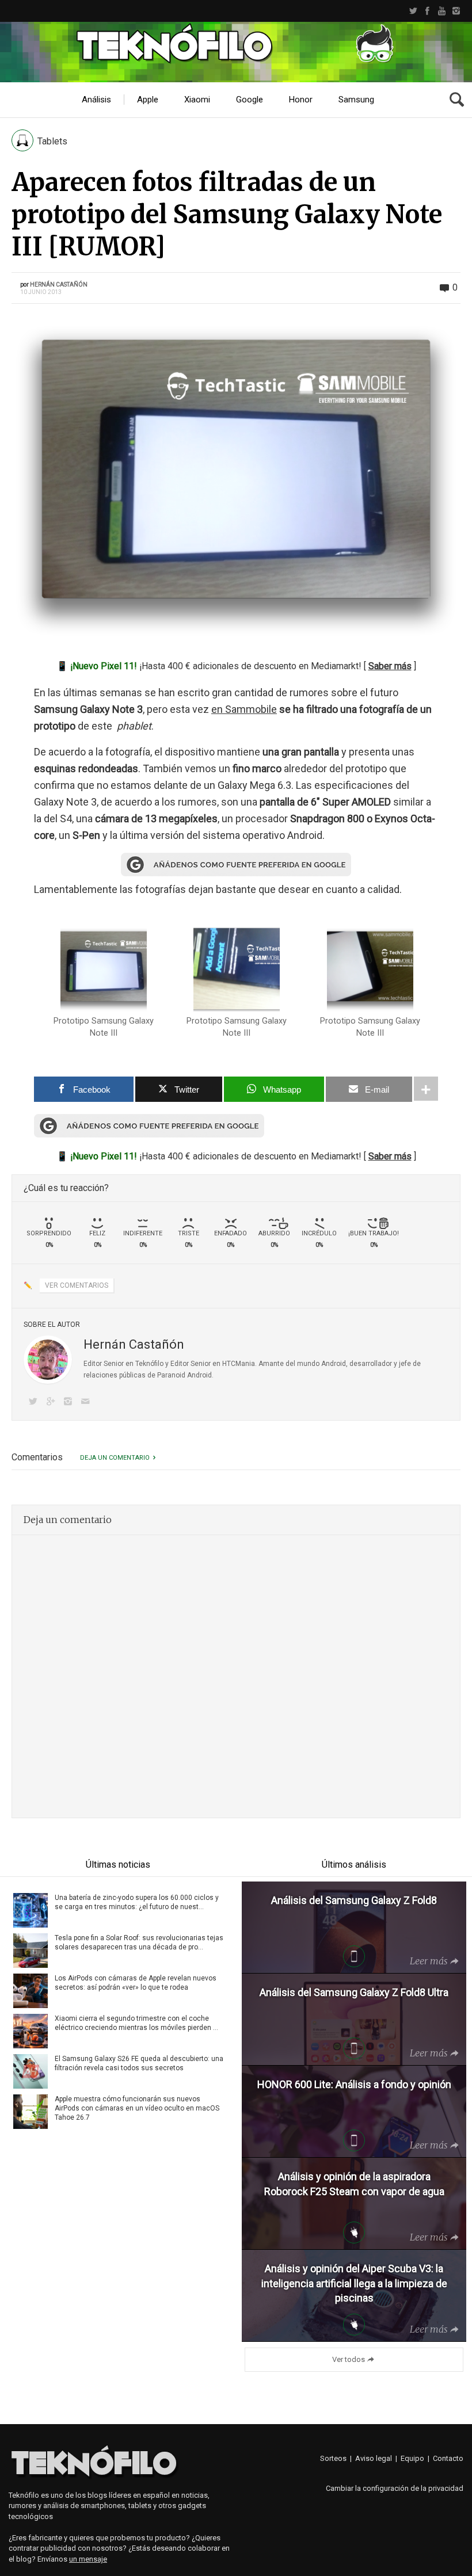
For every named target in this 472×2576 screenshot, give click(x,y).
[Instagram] (456, 11)
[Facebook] (427, 11)
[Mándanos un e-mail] (87, 1403)
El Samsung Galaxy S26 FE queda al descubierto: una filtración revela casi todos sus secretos (139, 2063)
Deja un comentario (115, 1458)
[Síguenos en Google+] (52, 1403)
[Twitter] (413, 11)
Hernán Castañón (59, 285)
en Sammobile (244, 709)
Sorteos (333, 2458)
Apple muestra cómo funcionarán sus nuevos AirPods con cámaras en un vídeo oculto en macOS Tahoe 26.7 (137, 2108)
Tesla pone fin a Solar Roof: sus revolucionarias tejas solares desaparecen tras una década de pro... (139, 1943)
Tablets (52, 141)
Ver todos (349, 2359)
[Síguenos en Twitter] (35, 1403)
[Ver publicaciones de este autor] (48, 1360)
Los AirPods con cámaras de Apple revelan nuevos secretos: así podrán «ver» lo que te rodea (136, 1983)
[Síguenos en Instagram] (70, 1403)
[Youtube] (442, 11)
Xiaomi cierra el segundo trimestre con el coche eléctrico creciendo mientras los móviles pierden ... (136, 2023)
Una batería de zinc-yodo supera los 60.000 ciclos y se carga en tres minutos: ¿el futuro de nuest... (137, 1902)
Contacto (448, 2458)
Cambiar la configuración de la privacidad (395, 2488)
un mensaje (88, 2559)
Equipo (412, 2458)
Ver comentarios (77, 1285)
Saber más (390, 666)
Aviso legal (374, 2458)
